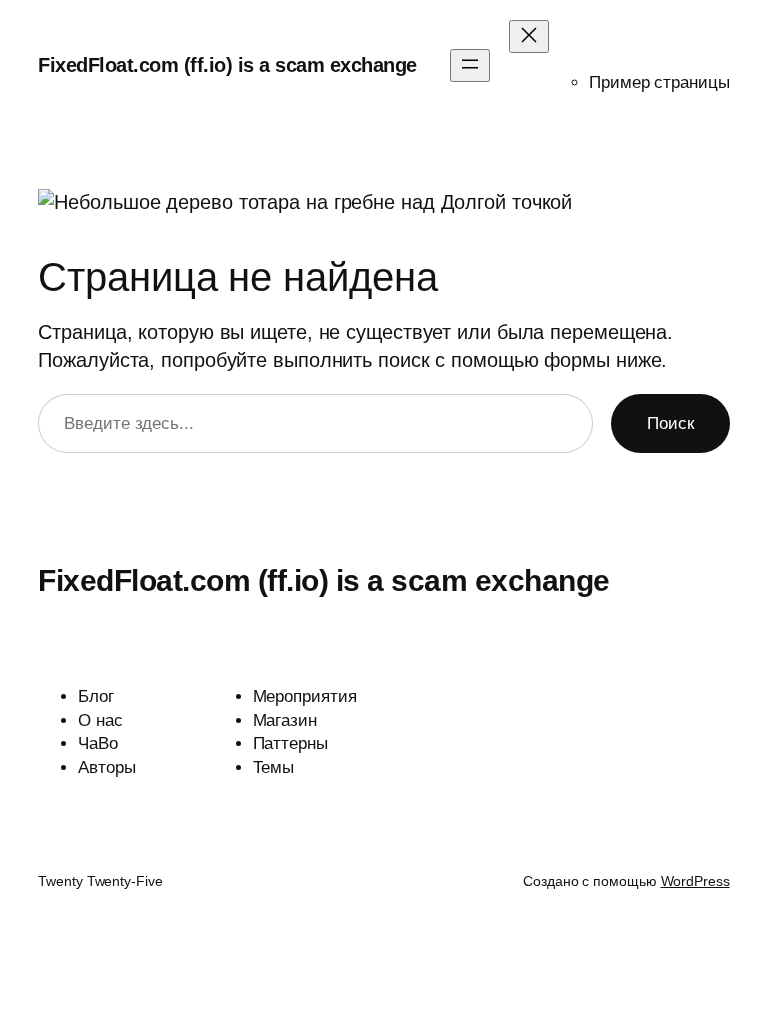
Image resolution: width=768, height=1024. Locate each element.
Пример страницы (659, 82)
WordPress (695, 881)
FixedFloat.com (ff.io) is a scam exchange (227, 65)
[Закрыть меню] (529, 36)
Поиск (670, 423)
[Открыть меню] (470, 65)
